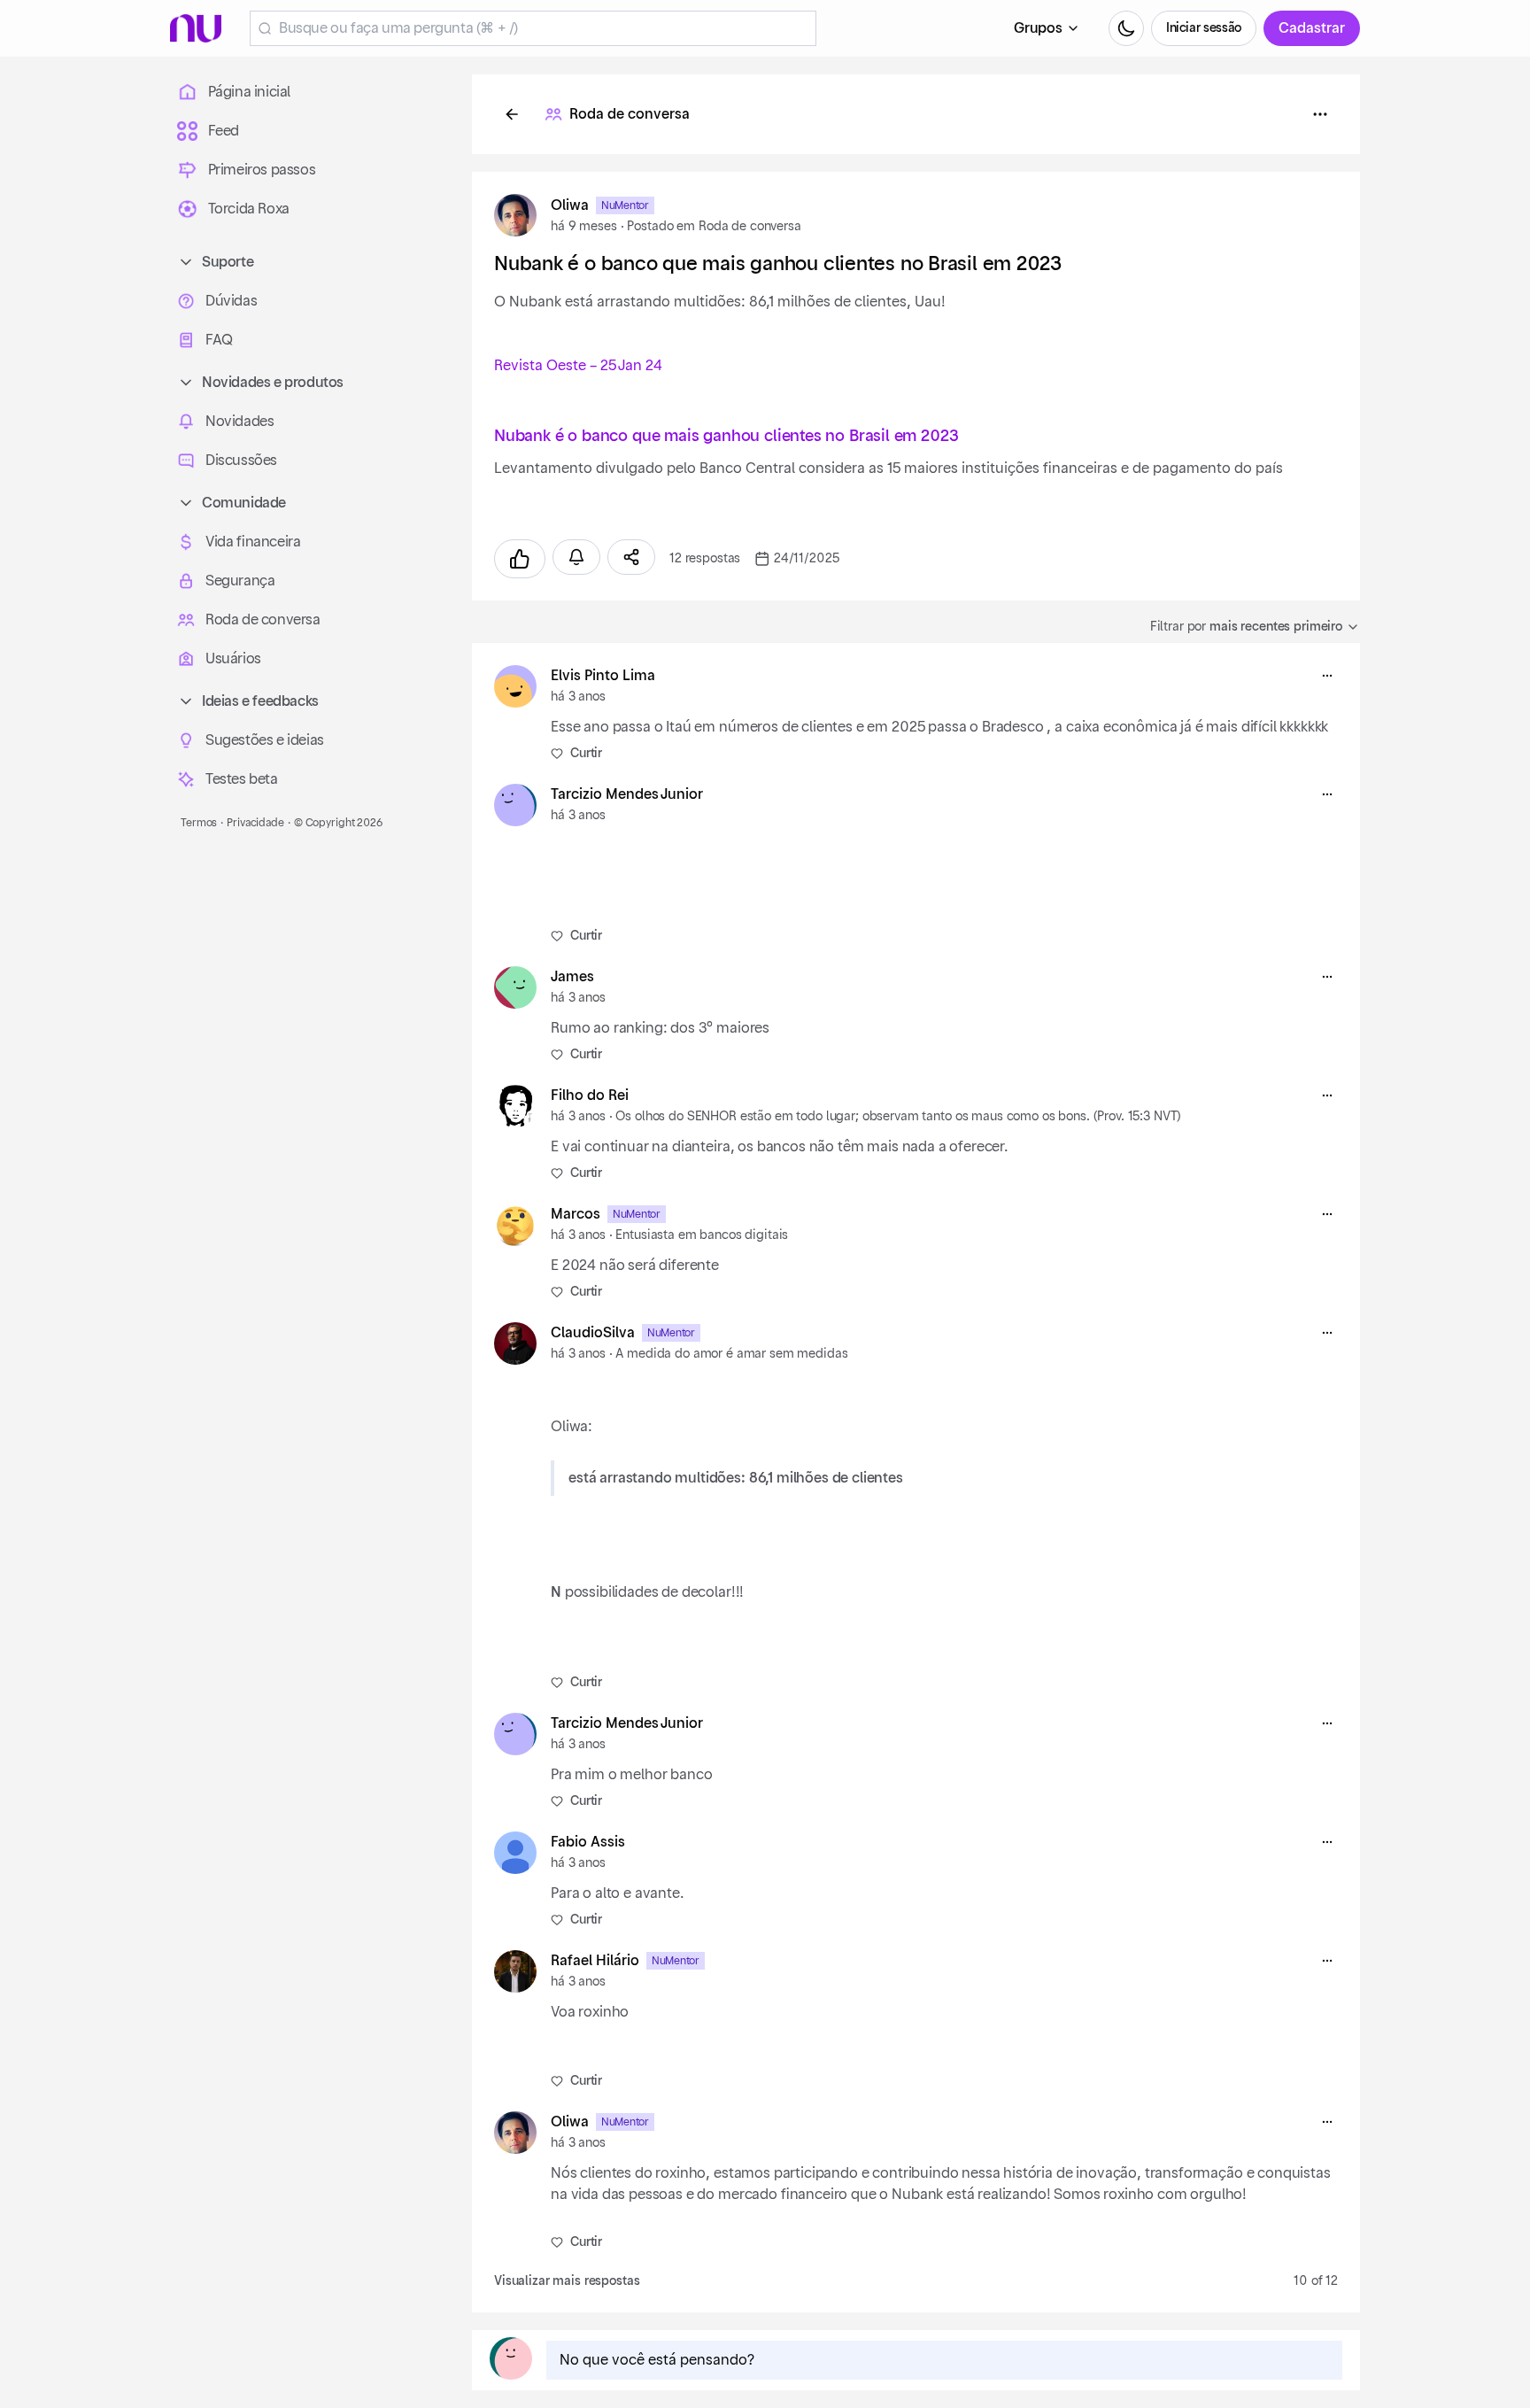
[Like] (520, 559)
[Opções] (1320, 114)
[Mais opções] (1327, 676)
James (572, 977)
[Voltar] (512, 114)
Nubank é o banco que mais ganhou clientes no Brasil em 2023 (726, 436)
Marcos (576, 1214)
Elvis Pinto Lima (603, 676)
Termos (199, 823)
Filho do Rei (590, 1096)
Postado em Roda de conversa (714, 227)
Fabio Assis (588, 1842)
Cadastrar (1312, 28)
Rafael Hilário (595, 1961)
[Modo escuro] (1126, 28)
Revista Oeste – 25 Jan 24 (578, 366)
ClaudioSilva (593, 1333)
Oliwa (570, 205)
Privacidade (255, 823)
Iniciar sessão (1204, 28)
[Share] (631, 557)
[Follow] (576, 557)
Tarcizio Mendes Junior (627, 794)
